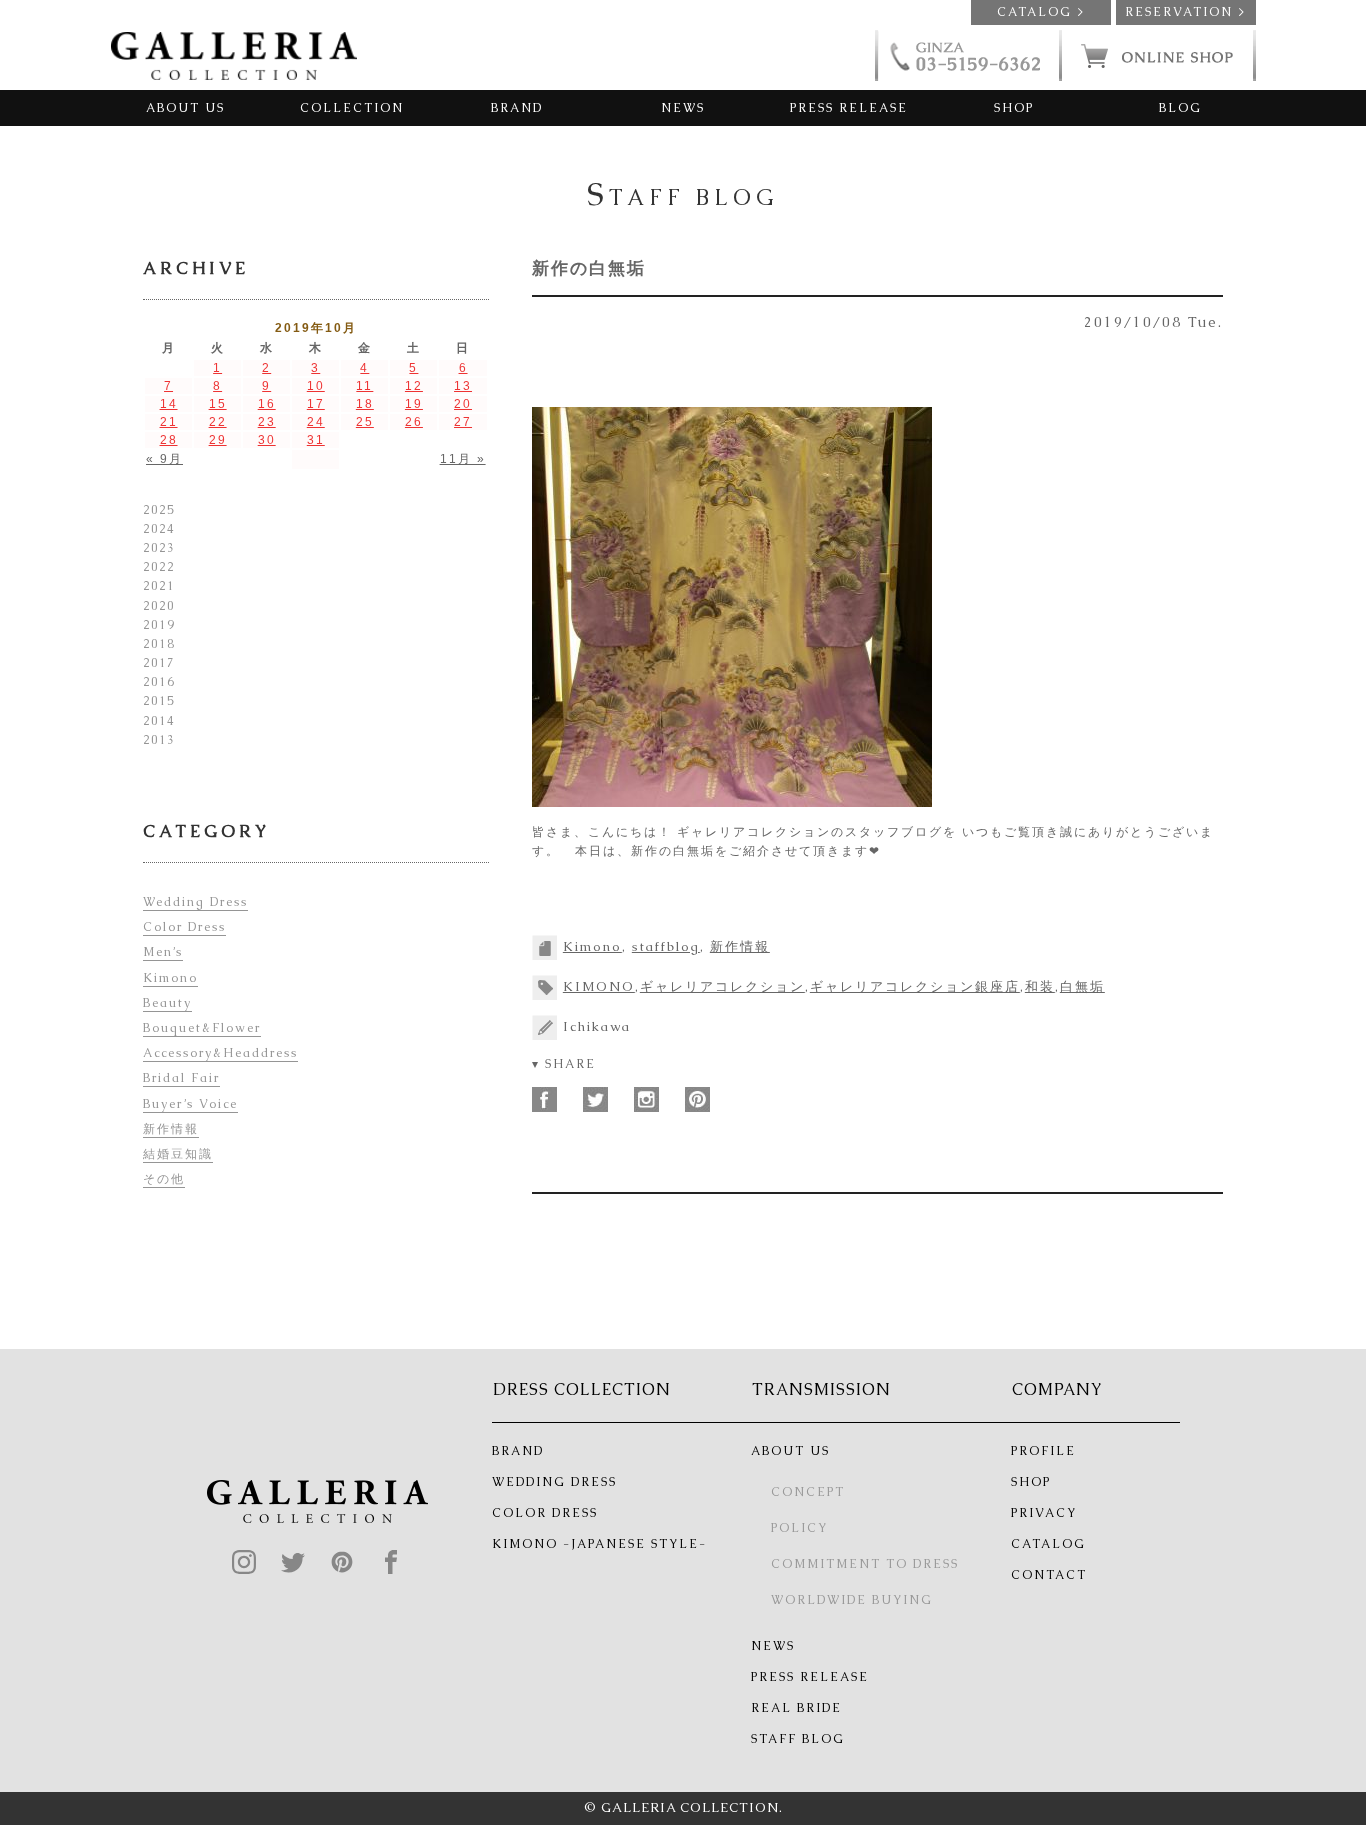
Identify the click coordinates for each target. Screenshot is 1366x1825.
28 (169, 440)
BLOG (1180, 108)
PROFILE (1043, 1451)
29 (218, 440)
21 (169, 422)
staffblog (666, 946)
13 (463, 386)
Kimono (592, 946)
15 (218, 404)
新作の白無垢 (589, 268)
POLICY (799, 1528)
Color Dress (184, 927)
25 (365, 422)
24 (316, 422)
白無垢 (1082, 986)
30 (267, 440)
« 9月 (164, 459)
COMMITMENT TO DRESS (865, 1564)
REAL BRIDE (796, 1708)
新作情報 (740, 946)
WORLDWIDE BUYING (852, 1600)
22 (218, 422)
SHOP (1014, 108)
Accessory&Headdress (220, 1053)
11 (364, 386)
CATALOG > (1041, 12)
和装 (1040, 986)
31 (316, 440)
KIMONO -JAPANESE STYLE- (599, 1544)
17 (316, 404)
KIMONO (599, 986)
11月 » (463, 459)
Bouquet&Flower (202, 1028)
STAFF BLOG (798, 1739)
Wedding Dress (195, 902)
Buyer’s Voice (190, 1104)
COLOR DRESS (545, 1513)
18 (365, 404)
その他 (164, 1179)
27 (463, 422)
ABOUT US (185, 108)
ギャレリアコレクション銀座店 (915, 986)
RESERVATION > (1185, 12)
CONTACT (1049, 1575)
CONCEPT (808, 1492)
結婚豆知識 (178, 1154)
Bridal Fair (181, 1078)
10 (316, 386)
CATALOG (1048, 1544)
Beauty (167, 1003)
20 (463, 404)
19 (414, 404)
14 (169, 404)
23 (267, 422)
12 (414, 386)
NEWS (683, 108)
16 (267, 404)
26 (414, 422)
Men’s (163, 952)
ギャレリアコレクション (722, 986)
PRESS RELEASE (849, 108)
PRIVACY (1044, 1513)
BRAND (517, 108)
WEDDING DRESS (554, 1482)
